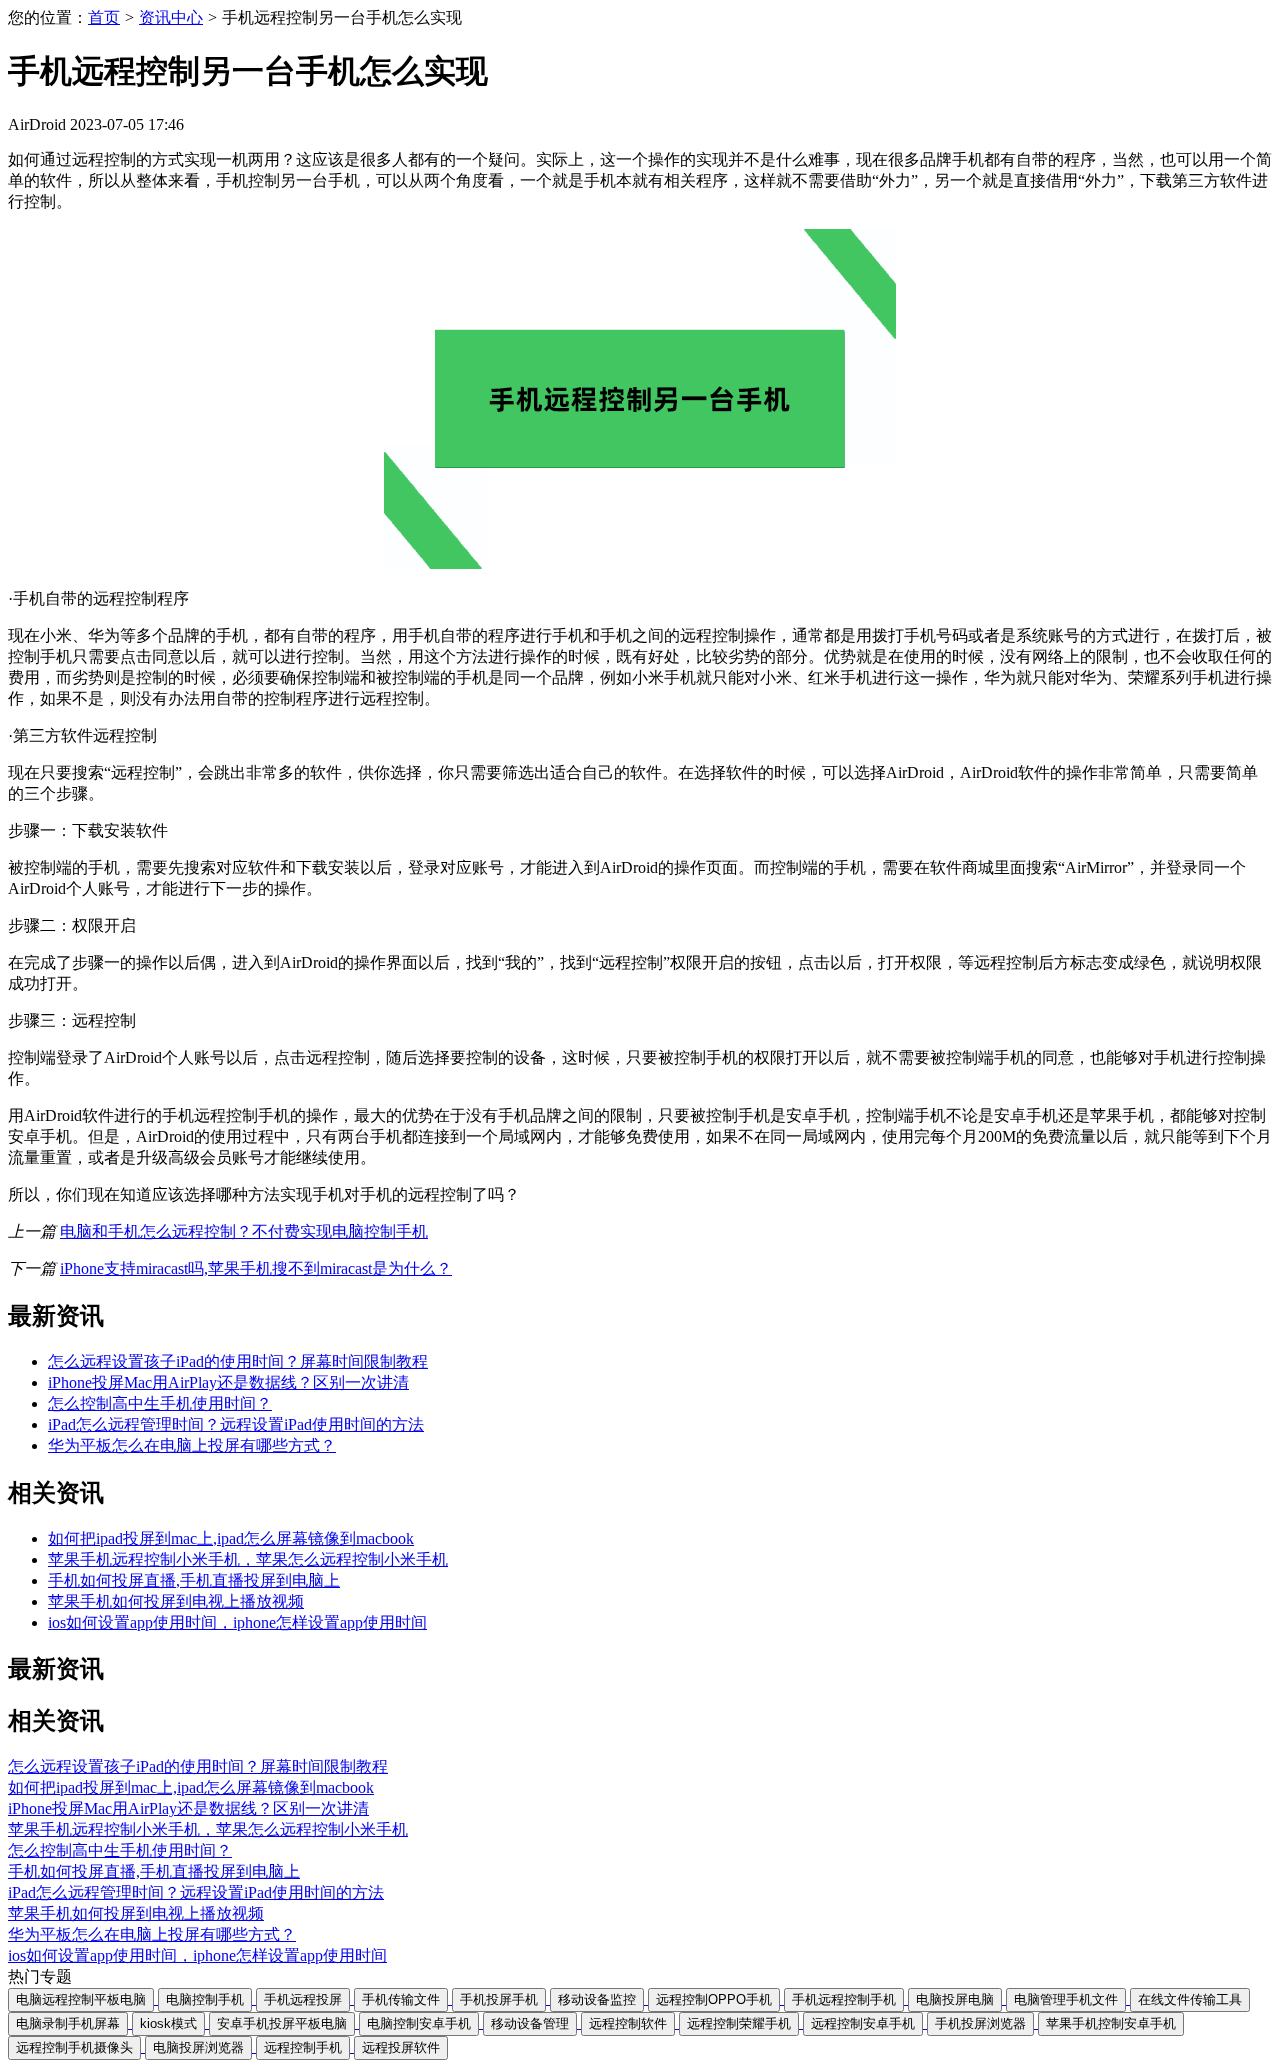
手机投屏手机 (499, 1999)
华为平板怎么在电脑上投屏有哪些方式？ (192, 1445)
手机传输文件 (401, 1999)
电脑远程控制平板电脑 (81, 1999)
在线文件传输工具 (1190, 1999)
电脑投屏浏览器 (198, 2047)
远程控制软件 (628, 2023)
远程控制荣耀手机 (739, 2023)
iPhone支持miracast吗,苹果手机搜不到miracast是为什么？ (256, 1268)
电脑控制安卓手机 (419, 2023)
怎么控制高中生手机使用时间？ (160, 1403)
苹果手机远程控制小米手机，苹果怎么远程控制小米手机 (248, 1559)
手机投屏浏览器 (980, 2023)
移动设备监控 (597, 1999)
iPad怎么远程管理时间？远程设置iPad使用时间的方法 (236, 1424)
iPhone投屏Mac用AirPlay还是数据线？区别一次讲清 (228, 1382)
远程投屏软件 (401, 2047)
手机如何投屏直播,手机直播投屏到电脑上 (194, 1580)
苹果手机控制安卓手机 (1111, 2023)
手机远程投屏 (303, 1999)
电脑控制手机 (205, 1999)
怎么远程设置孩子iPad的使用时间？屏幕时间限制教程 (238, 1361)
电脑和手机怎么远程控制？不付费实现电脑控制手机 (244, 1231)
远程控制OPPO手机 (714, 1999)
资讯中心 (171, 17)
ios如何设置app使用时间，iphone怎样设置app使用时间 (237, 1622)
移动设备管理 (530, 2023)
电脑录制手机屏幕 (68, 2023)
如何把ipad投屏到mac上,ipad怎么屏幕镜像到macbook (231, 1538)
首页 (104, 17)
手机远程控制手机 (844, 1999)
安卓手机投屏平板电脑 (282, 2023)
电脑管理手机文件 (1066, 1999)
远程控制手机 (303, 2047)
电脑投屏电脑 (955, 1999)
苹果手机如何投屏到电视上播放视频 (176, 1601)
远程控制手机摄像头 (74, 2047)
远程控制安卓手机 (863, 2023)
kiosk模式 (168, 2023)
